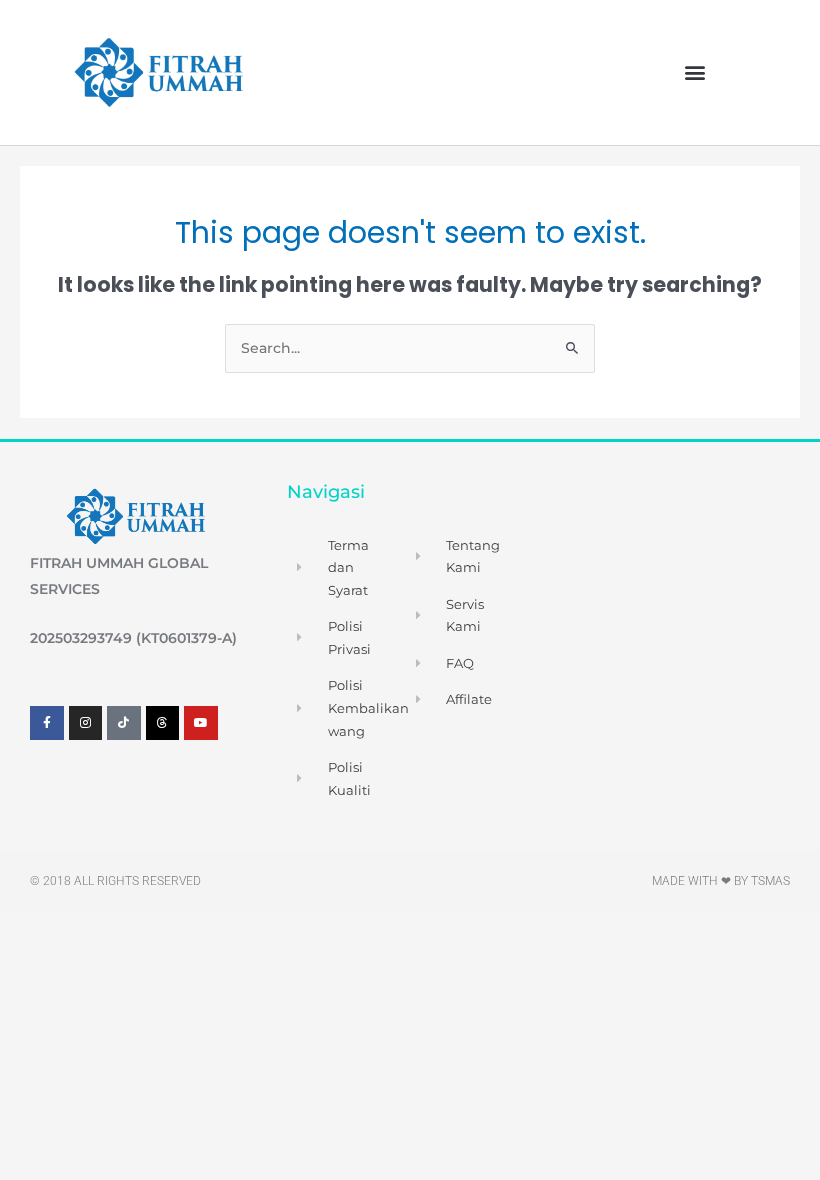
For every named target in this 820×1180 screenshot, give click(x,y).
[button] (694, 72)
